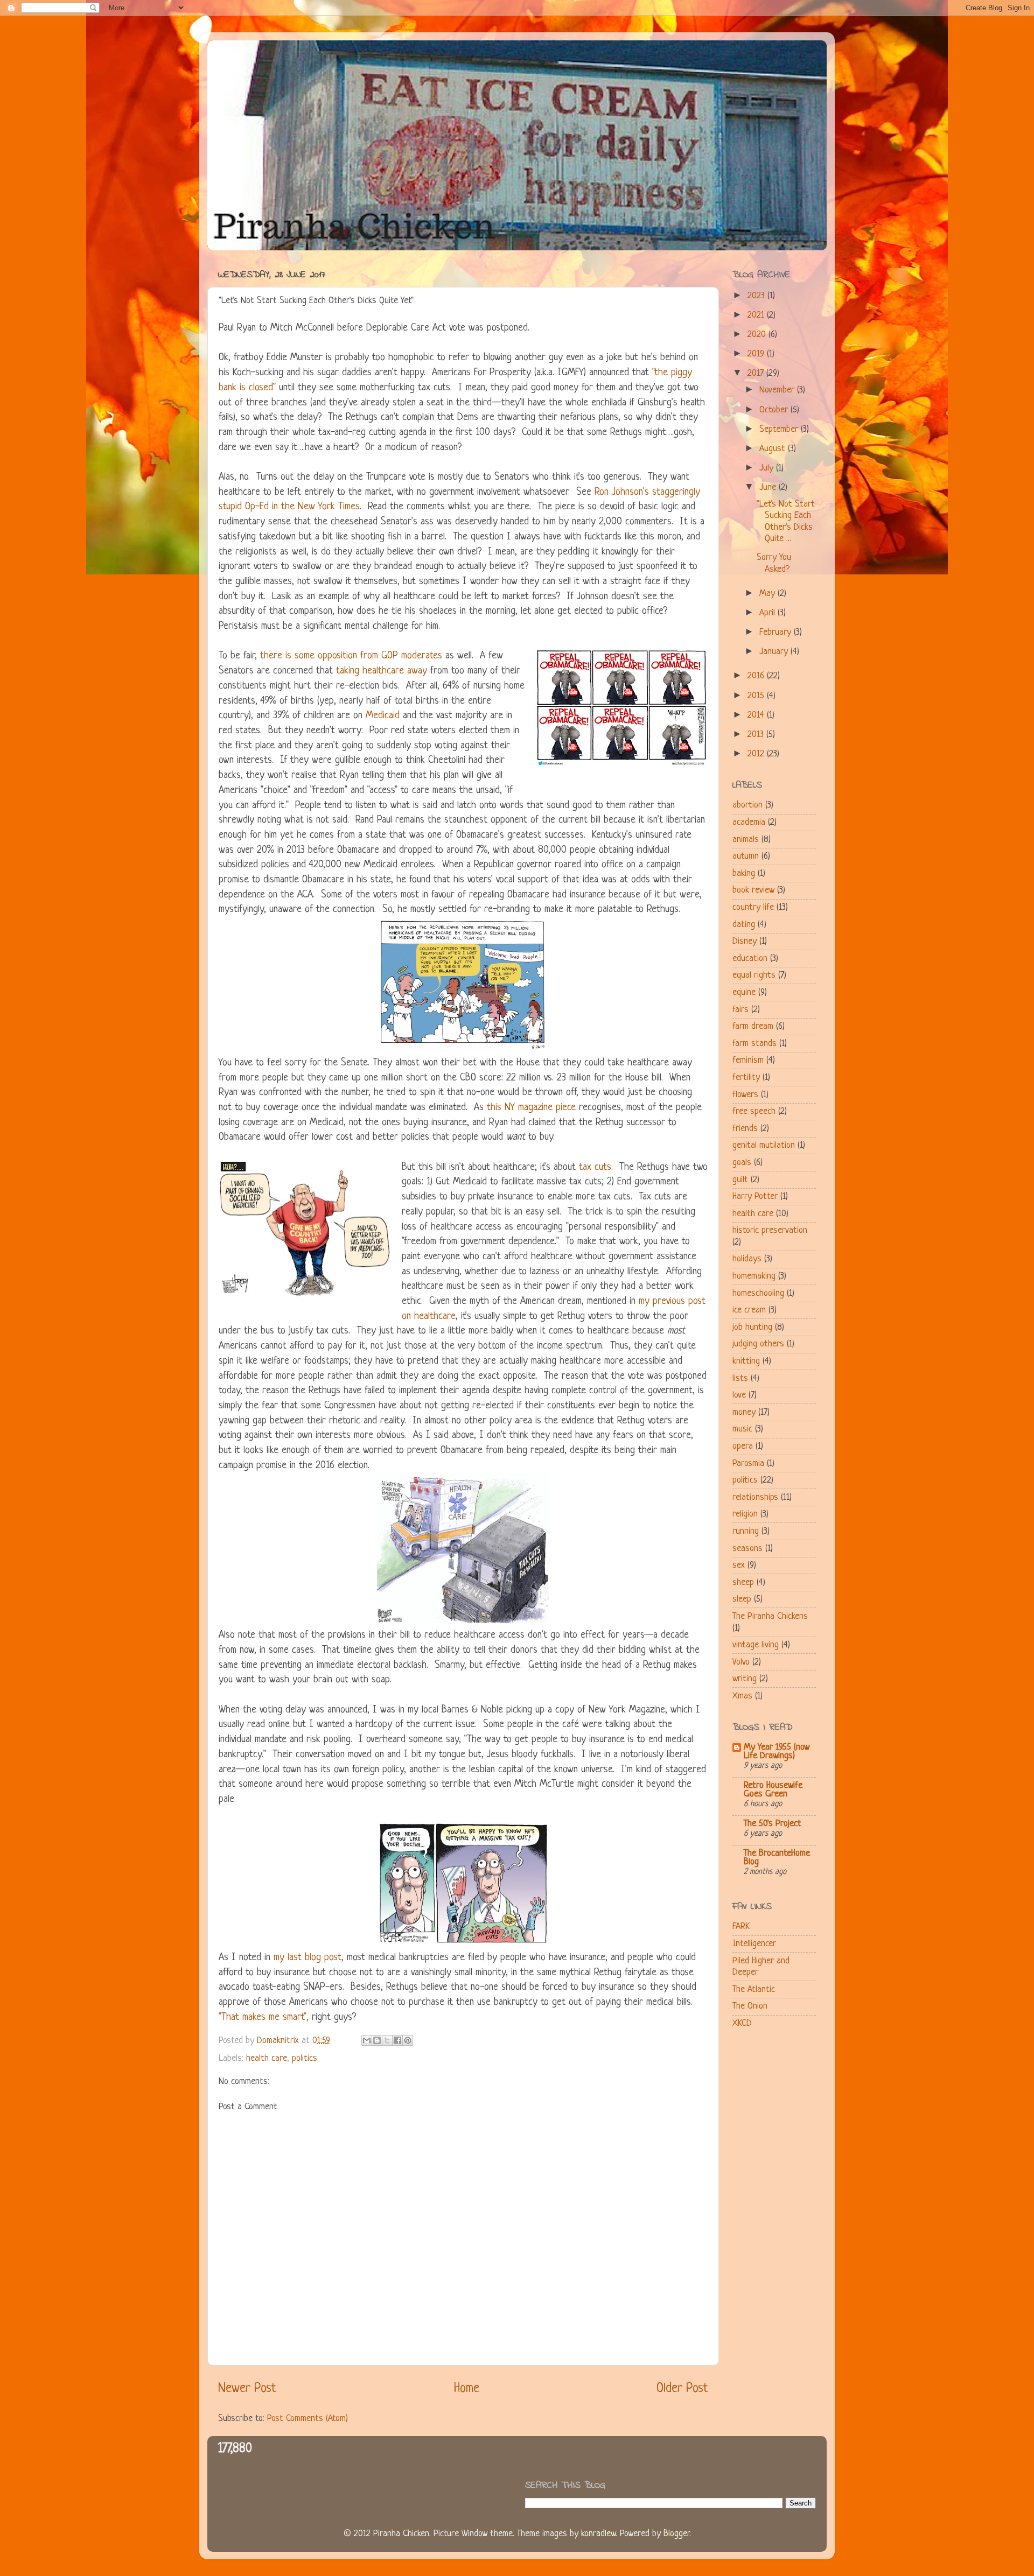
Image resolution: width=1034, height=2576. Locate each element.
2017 (757, 373)
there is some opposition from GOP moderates (351, 656)
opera (743, 1446)
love (739, 1395)
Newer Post (247, 2389)
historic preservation (770, 1230)
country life (753, 907)
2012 (757, 754)
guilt (740, 1180)
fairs (740, 1010)
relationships (755, 1497)
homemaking (754, 1276)
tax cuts (595, 1167)
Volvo (741, 1662)
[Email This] (367, 2040)
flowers (745, 1095)
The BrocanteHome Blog (777, 1858)
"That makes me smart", (264, 2017)
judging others (758, 1344)
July (768, 468)
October (775, 410)
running (746, 1531)
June (769, 487)
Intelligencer (754, 1944)
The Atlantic (754, 1989)
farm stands (754, 1044)
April (768, 613)
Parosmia (748, 1464)
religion (745, 1514)
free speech (754, 1111)
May (768, 594)
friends (745, 1129)
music (742, 1429)
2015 (757, 696)
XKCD (742, 2023)
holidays (747, 1259)
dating (744, 925)
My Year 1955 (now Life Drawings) (777, 1752)
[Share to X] (387, 2040)
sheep (743, 1582)
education (750, 959)
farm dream (753, 1026)
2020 (758, 335)
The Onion (750, 2006)
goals (742, 1163)
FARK (741, 1926)
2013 (757, 735)
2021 (757, 315)
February (777, 632)
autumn (746, 856)
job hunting (752, 1327)
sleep (742, 1599)
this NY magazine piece (531, 1108)
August (774, 449)
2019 (757, 354)
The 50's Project (773, 1824)
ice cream (749, 1310)
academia (749, 822)
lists (740, 1378)
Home (467, 2389)
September (780, 429)
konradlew (598, 2534)
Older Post (682, 2389)
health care (267, 2058)
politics (305, 2058)
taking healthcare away (382, 671)
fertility (746, 1078)
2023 (757, 296)
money (744, 1412)
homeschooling (758, 1293)
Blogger (676, 2534)
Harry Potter (755, 1196)
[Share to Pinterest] (408, 2040)
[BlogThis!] (377, 2040)
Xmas (742, 1696)
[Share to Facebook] (397, 2040)
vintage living (756, 1645)
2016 (757, 676)
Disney (745, 941)
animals (746, 840)
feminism (748, 1060)
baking (744, 873)
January (775, 652)
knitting (746, 1361)
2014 (757, 715)
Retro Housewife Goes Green (773, 1790)
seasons (747, 1549)
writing (745, 1679)
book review (753, 890)
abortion (747, 805)
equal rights (754, 975)
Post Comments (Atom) (308, 2419)
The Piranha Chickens (770, 1616)
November (778, 390)
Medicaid (383, 716)
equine (744, 992)
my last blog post (308, 1958)
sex (739, 1565)
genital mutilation (764, 1145)
